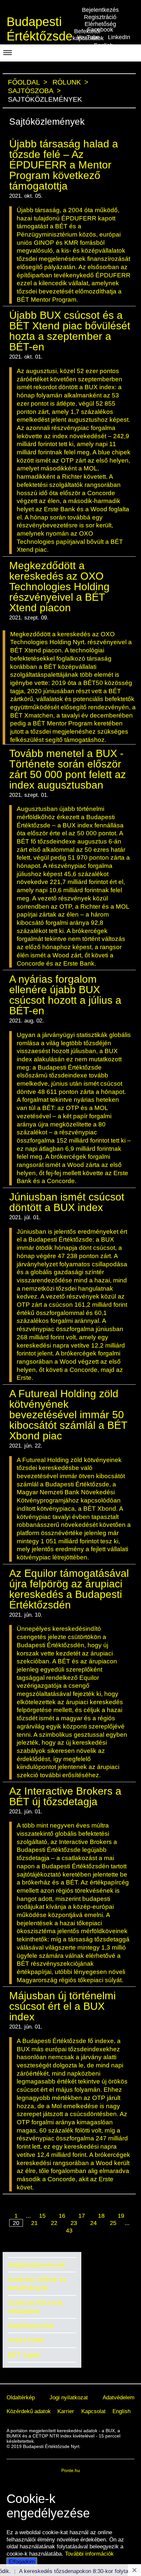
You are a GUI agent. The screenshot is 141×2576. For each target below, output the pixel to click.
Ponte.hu (71, 2470)
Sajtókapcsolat (31, 2325)
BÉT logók (24, 2355)
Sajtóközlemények (37, 2265)
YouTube (88, 37)
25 (113, 2223)
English (121, 2411)
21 (34, 2223)
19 (121, 2216)
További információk (89, 2554)
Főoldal (24, 82)
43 (69, 2231)
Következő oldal (66, 2239)
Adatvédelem (119, 2397)
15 (42, 2216)
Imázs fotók (26, 2340)
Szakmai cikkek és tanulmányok (37, 2283)
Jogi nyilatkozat (69, 2397)
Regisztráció (100, 17)
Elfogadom (22, 2562)
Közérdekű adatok (29, 2411)
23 (74, 2223)
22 (54, 2223)
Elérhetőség (100, 24)
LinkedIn (119, 37)
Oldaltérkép (21, 2397)
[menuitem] (21, 2398)
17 (82, 2216)
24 (93, 2223)
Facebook (100, 30)
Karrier (66, 2411)
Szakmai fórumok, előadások (36, 2307)
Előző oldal (72, 2209)
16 (62, 2216)
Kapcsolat (93, 2411)
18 (101, 2216)
